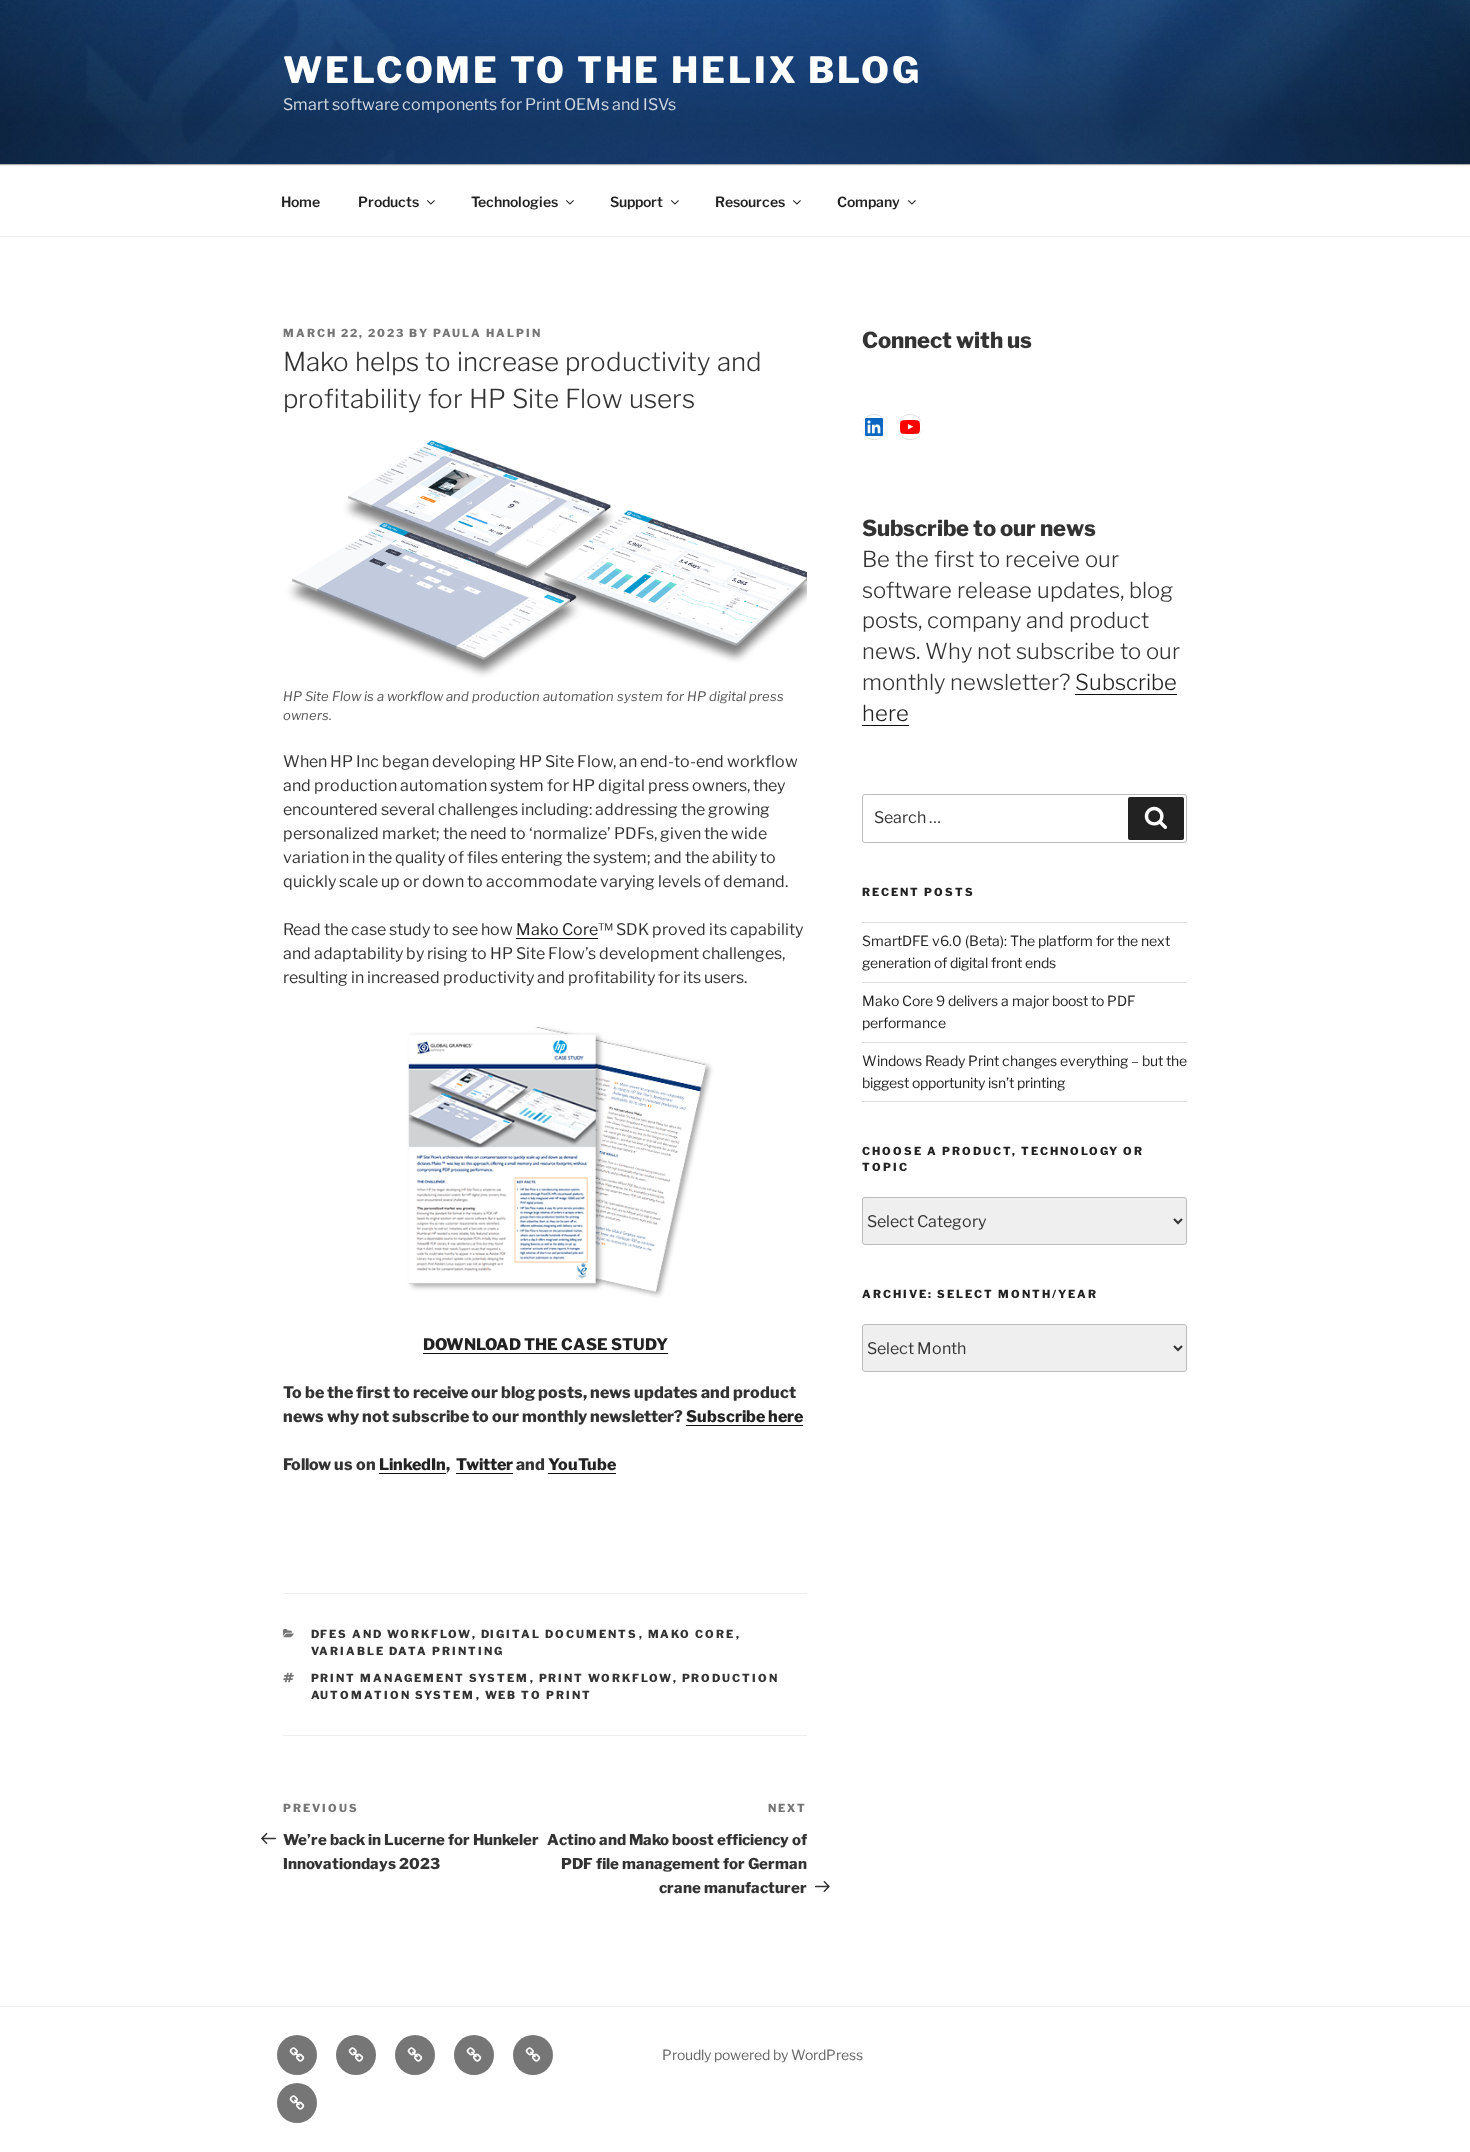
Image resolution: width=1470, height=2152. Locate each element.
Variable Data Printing (408, 1651)
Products (388, 201)
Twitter (484, 1464)
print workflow (606, 1678)
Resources (750, 201)
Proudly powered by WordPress (762, 2054)
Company (868, 201)
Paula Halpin (487, 333)
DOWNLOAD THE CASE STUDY (545, 1344)
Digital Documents (560, 1634)
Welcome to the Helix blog (602, 70)
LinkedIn (412, 1464)
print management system (420, 1678)
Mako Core (557, 929)
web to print (539, 1695)
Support (636, 201)
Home (300, 201)
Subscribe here (744, 1416)
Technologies (514, 201)
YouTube (582, 1464)
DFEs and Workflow (391, 1634)
